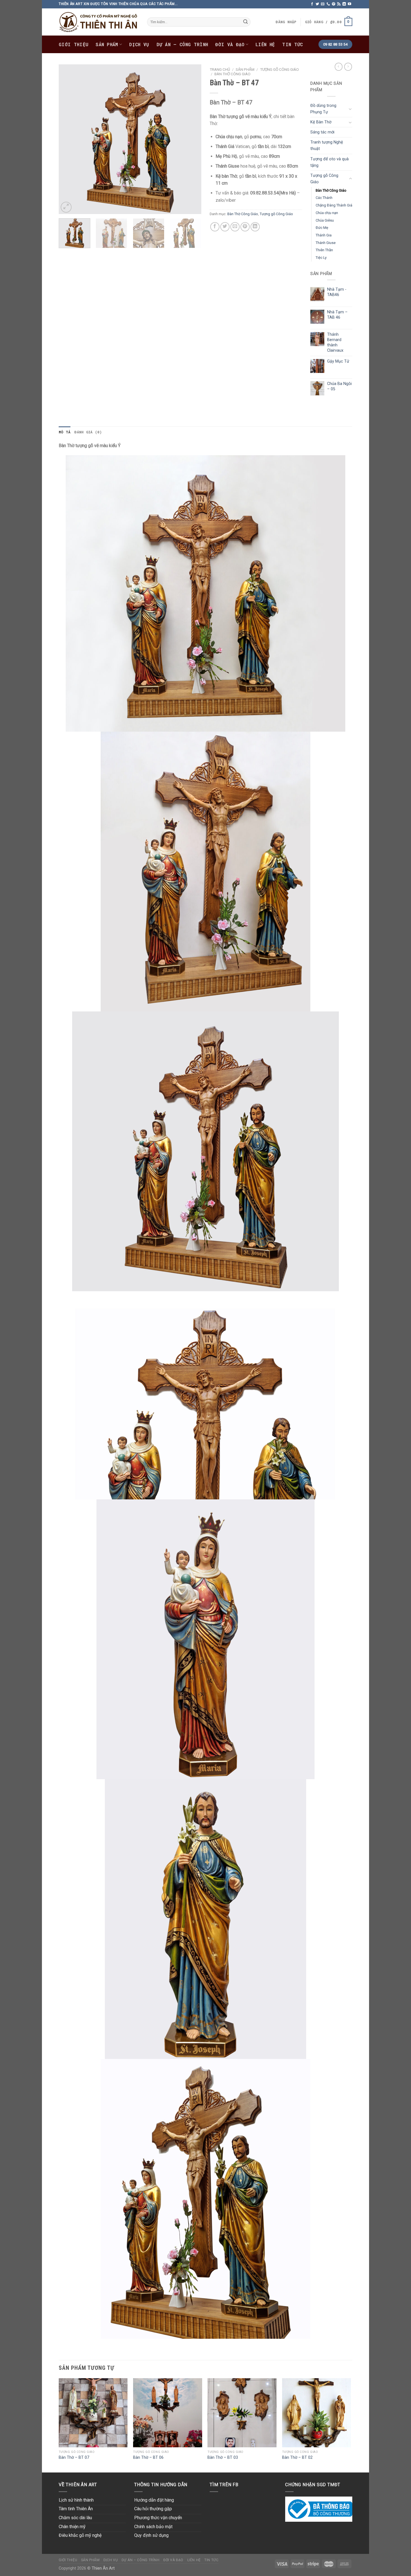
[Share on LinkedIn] (255, 227)
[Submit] (245, 22)
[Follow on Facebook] (312, 4)
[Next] (192, 139)
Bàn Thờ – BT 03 (223, 2458)
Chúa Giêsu (325, 220)
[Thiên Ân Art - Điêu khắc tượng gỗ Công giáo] (99, 22)
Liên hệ (265, 44)
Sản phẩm (107, 44)
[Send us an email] (323, 4)
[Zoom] (66, 207)
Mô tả (65, 432)
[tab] (65, 432)
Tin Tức (292, 44)
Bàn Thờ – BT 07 (74, 2458)
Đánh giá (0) (88, 432)
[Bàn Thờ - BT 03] (242, 2413)
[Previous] (68, 139)
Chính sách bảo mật (153, 2527)
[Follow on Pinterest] (334, 4)
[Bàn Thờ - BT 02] (317, 2413)
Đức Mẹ (322, 228)
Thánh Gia (324, 235)
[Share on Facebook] (215, 227)
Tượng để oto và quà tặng (329, 162)
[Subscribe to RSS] (339, 4)
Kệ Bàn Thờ (321, 122)
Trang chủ (220, 69)
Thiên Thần (324, 250)
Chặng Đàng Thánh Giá (334, 205)
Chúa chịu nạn (327, 213)
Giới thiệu (74, 44)
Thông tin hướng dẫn (161, 2485)
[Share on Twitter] (225, 227)
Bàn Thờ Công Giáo (232, 74)
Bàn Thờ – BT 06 (148, 2458)
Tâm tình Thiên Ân (76, 2509)
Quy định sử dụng (151, 2535)
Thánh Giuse (326, 243)
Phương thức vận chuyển (158, 2518)
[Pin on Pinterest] (245, 227)
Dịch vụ (139, 44)
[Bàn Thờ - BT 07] (93, 2413)
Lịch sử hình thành (76, 2500)
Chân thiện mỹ (72, 2527)
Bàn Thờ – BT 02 (297, 2458)
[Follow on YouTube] (349, 4)
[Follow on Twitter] (317, 4)
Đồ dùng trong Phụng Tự (323, 109)
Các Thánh (324, 198)
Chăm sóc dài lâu (75, 2518)
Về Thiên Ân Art (78, 2485)
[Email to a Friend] (235, 227)
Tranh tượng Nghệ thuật (327, 145)
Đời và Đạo (230, 44)
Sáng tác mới (322, 132)
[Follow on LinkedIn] (344, 4)
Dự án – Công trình (182, 44)
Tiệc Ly (321, 258)
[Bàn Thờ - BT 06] (168, 2413)
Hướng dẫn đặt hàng (154, 2500)
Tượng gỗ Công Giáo (279, 69)
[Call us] (328, 4)
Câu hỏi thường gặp (153, 2509)
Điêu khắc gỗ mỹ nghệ (80, 2535)
